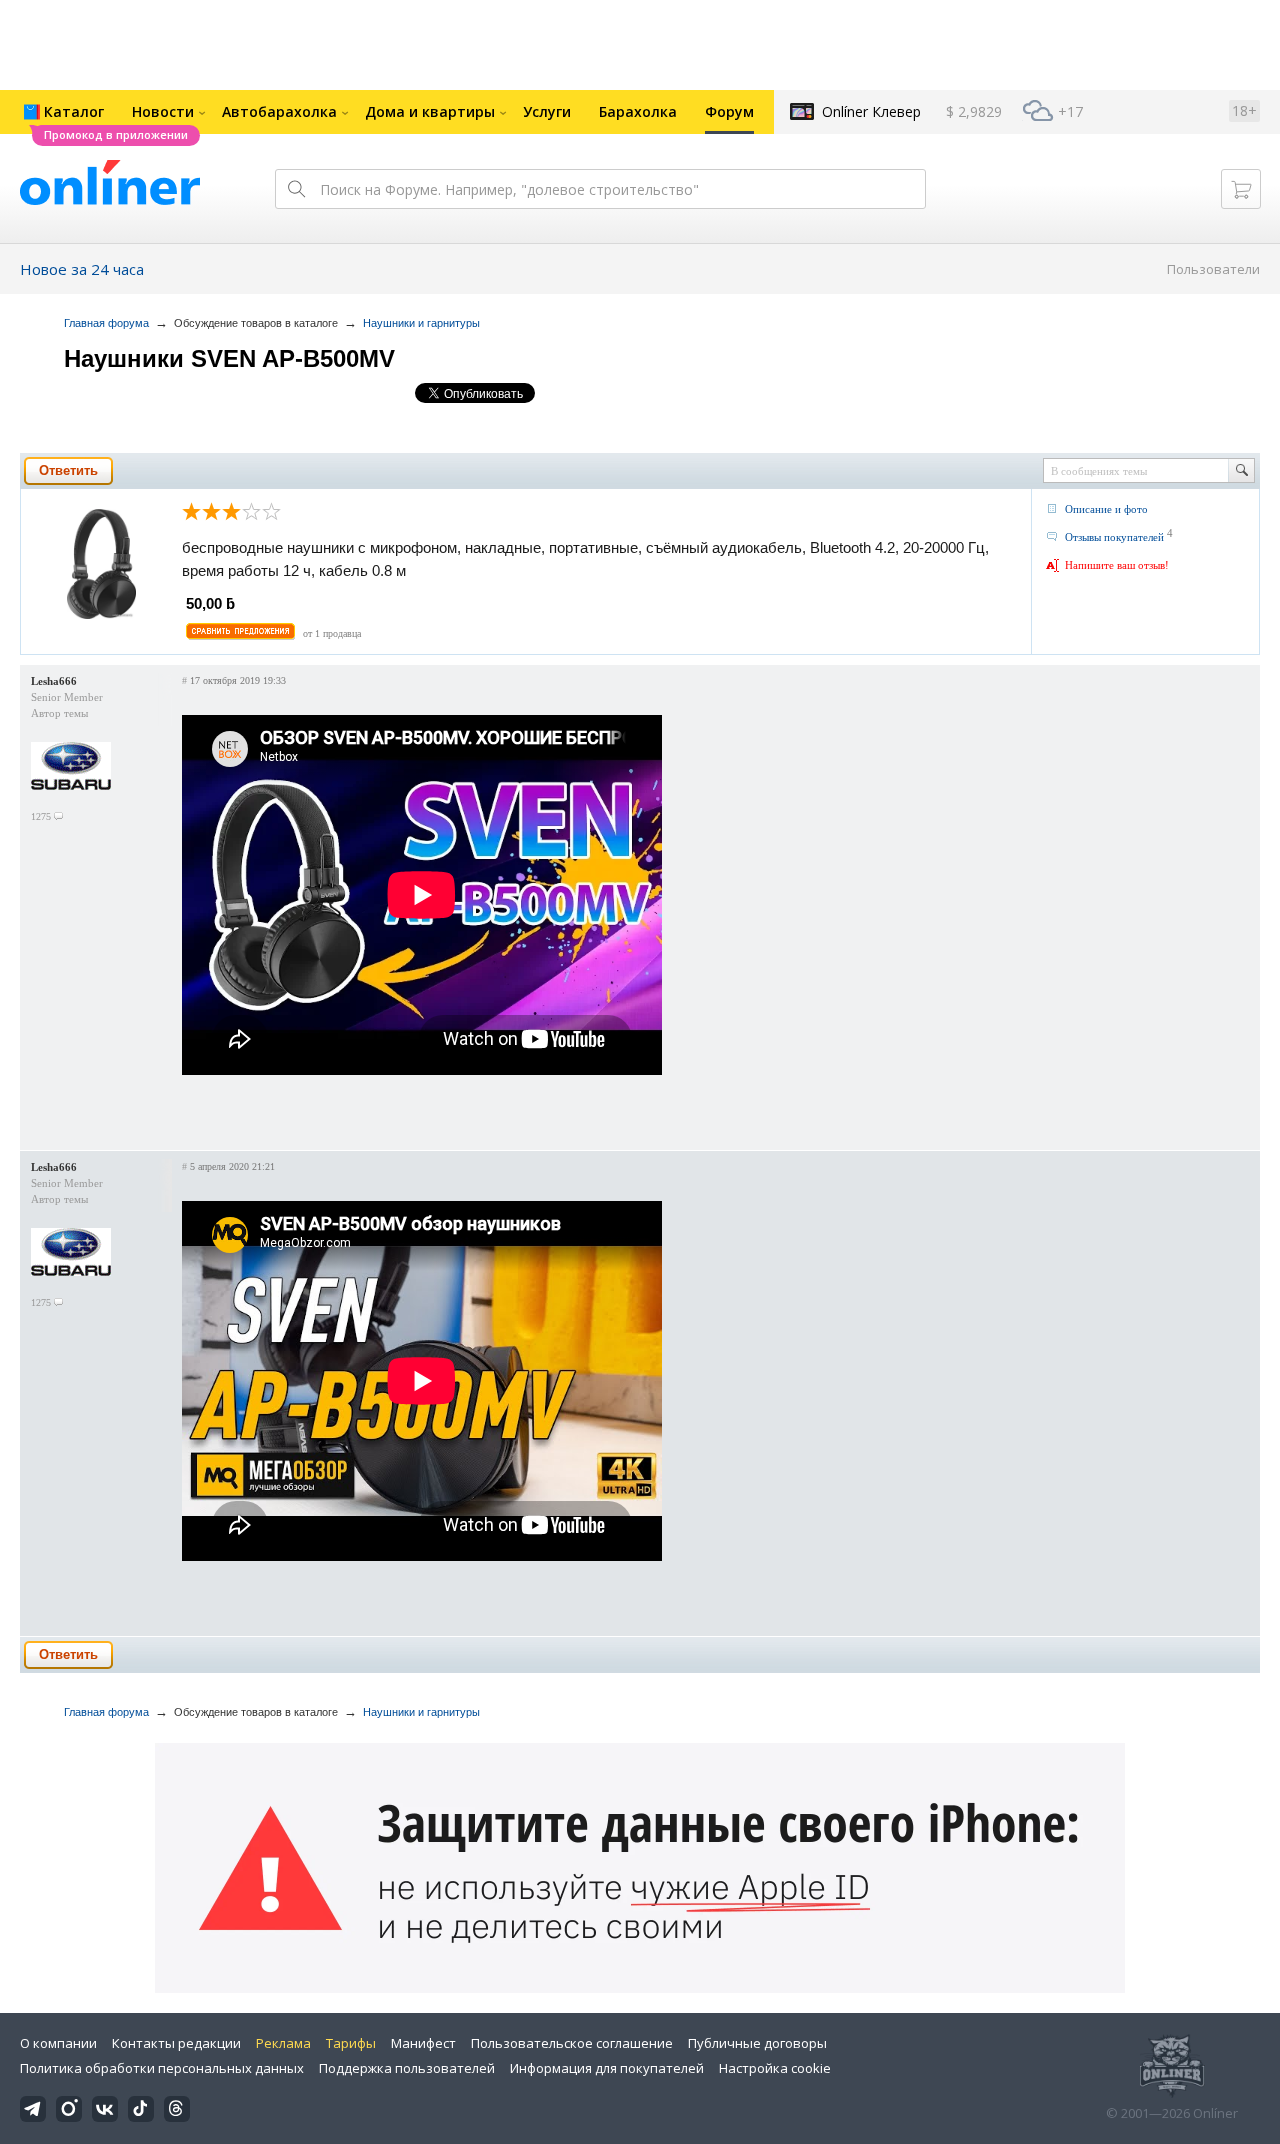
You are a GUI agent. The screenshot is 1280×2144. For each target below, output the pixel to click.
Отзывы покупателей (1114, 537)
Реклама (283, 2043)
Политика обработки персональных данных (162, 2068)
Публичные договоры (757, 2043)
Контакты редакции (176, 2043)
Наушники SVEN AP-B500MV (229, 358)
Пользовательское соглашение (572, 2043)
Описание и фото (1106, 509)
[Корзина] (1241, 189)
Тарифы (351, 2043)
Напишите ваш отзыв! (1117, 565)
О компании (58, 2043)
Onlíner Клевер (871, 111)
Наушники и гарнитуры (421, 323)
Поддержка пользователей (407, 2068)
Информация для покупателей (607, 2068)
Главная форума (106, 323)
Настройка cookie (775, 2068)
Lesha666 (54, 681)
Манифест (423, 2043)
